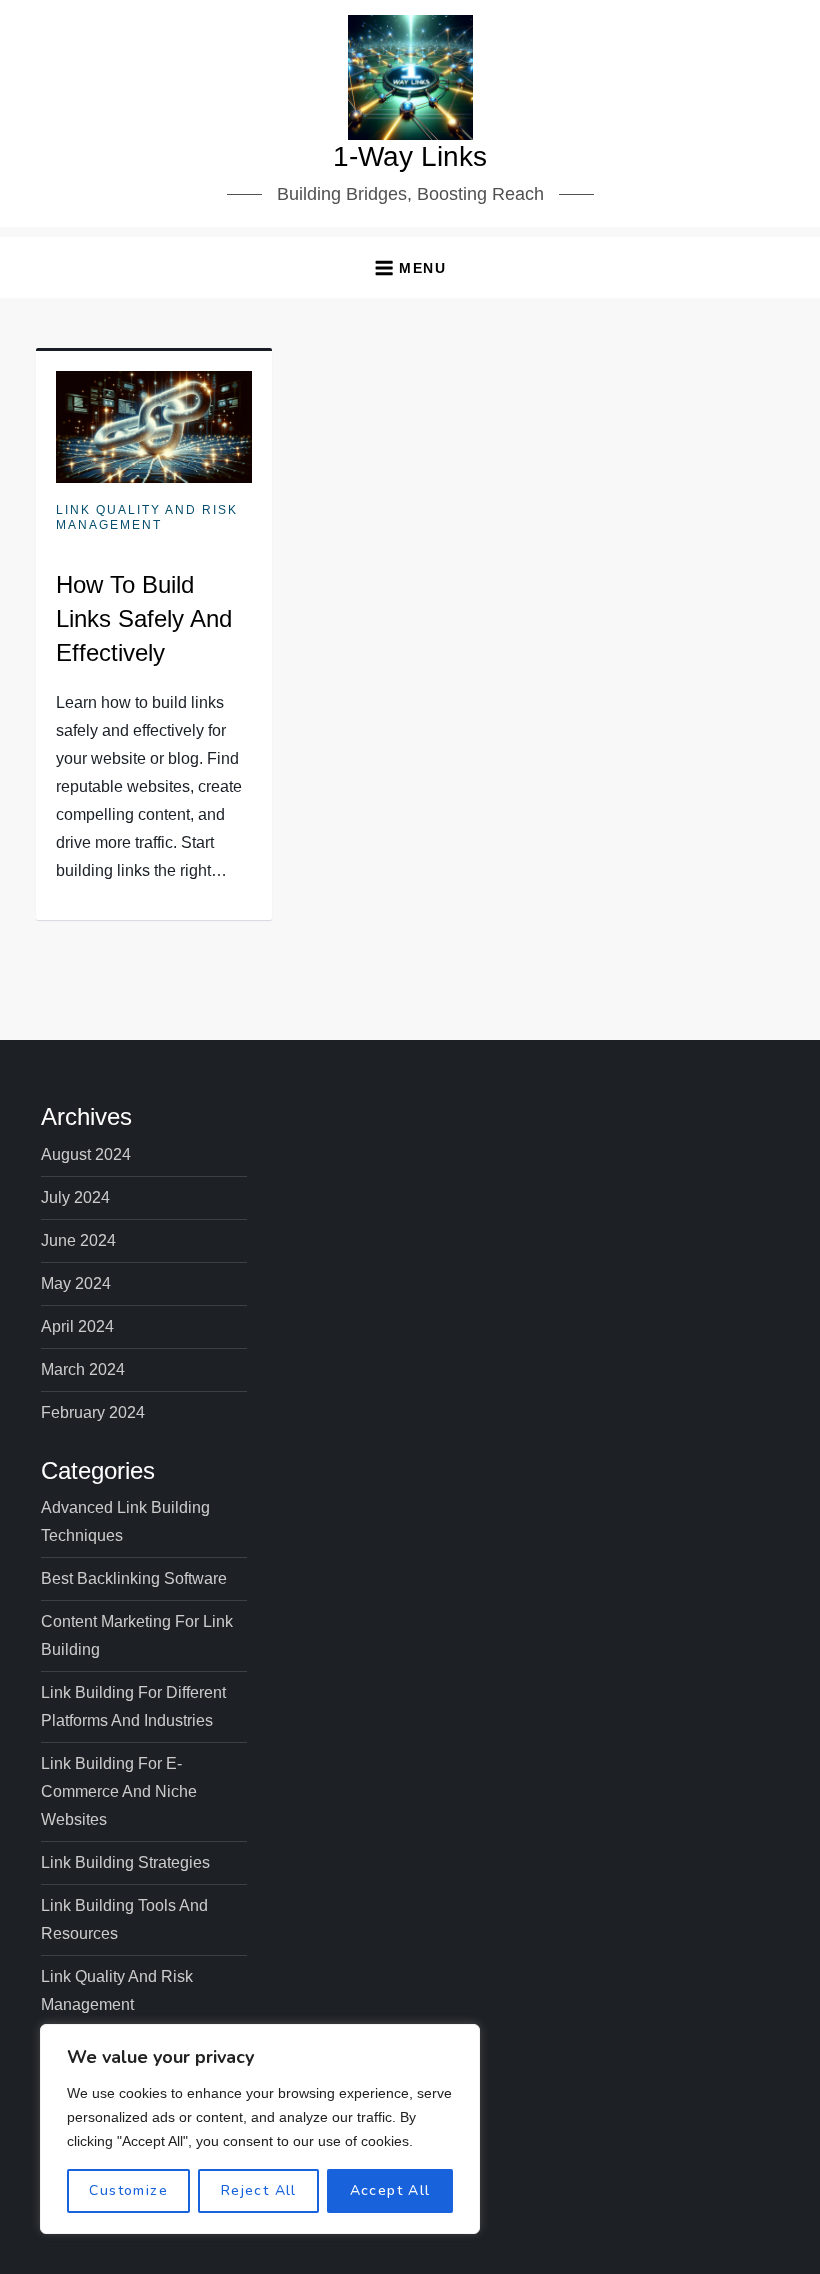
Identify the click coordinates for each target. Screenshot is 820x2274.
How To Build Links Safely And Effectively (144, 618)
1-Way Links (410, 156)
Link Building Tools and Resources (124, 1919)
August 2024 (86, 1154)
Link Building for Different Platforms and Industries (133, 1706)
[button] (410, 267)
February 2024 (93, 1412)
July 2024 (75, 1197)
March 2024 (83, 1369)
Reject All (259, 2190)
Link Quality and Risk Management (147, 518)
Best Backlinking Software (134, 1578)
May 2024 (76, 1283)
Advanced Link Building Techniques (125, 1521)
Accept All (390, 2190)
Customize (128, 2190)
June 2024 (78, 1240)
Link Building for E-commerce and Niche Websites (119, 1791)
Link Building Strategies (125, 1862)
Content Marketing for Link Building (137, 1635)
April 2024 (77, 1326)
